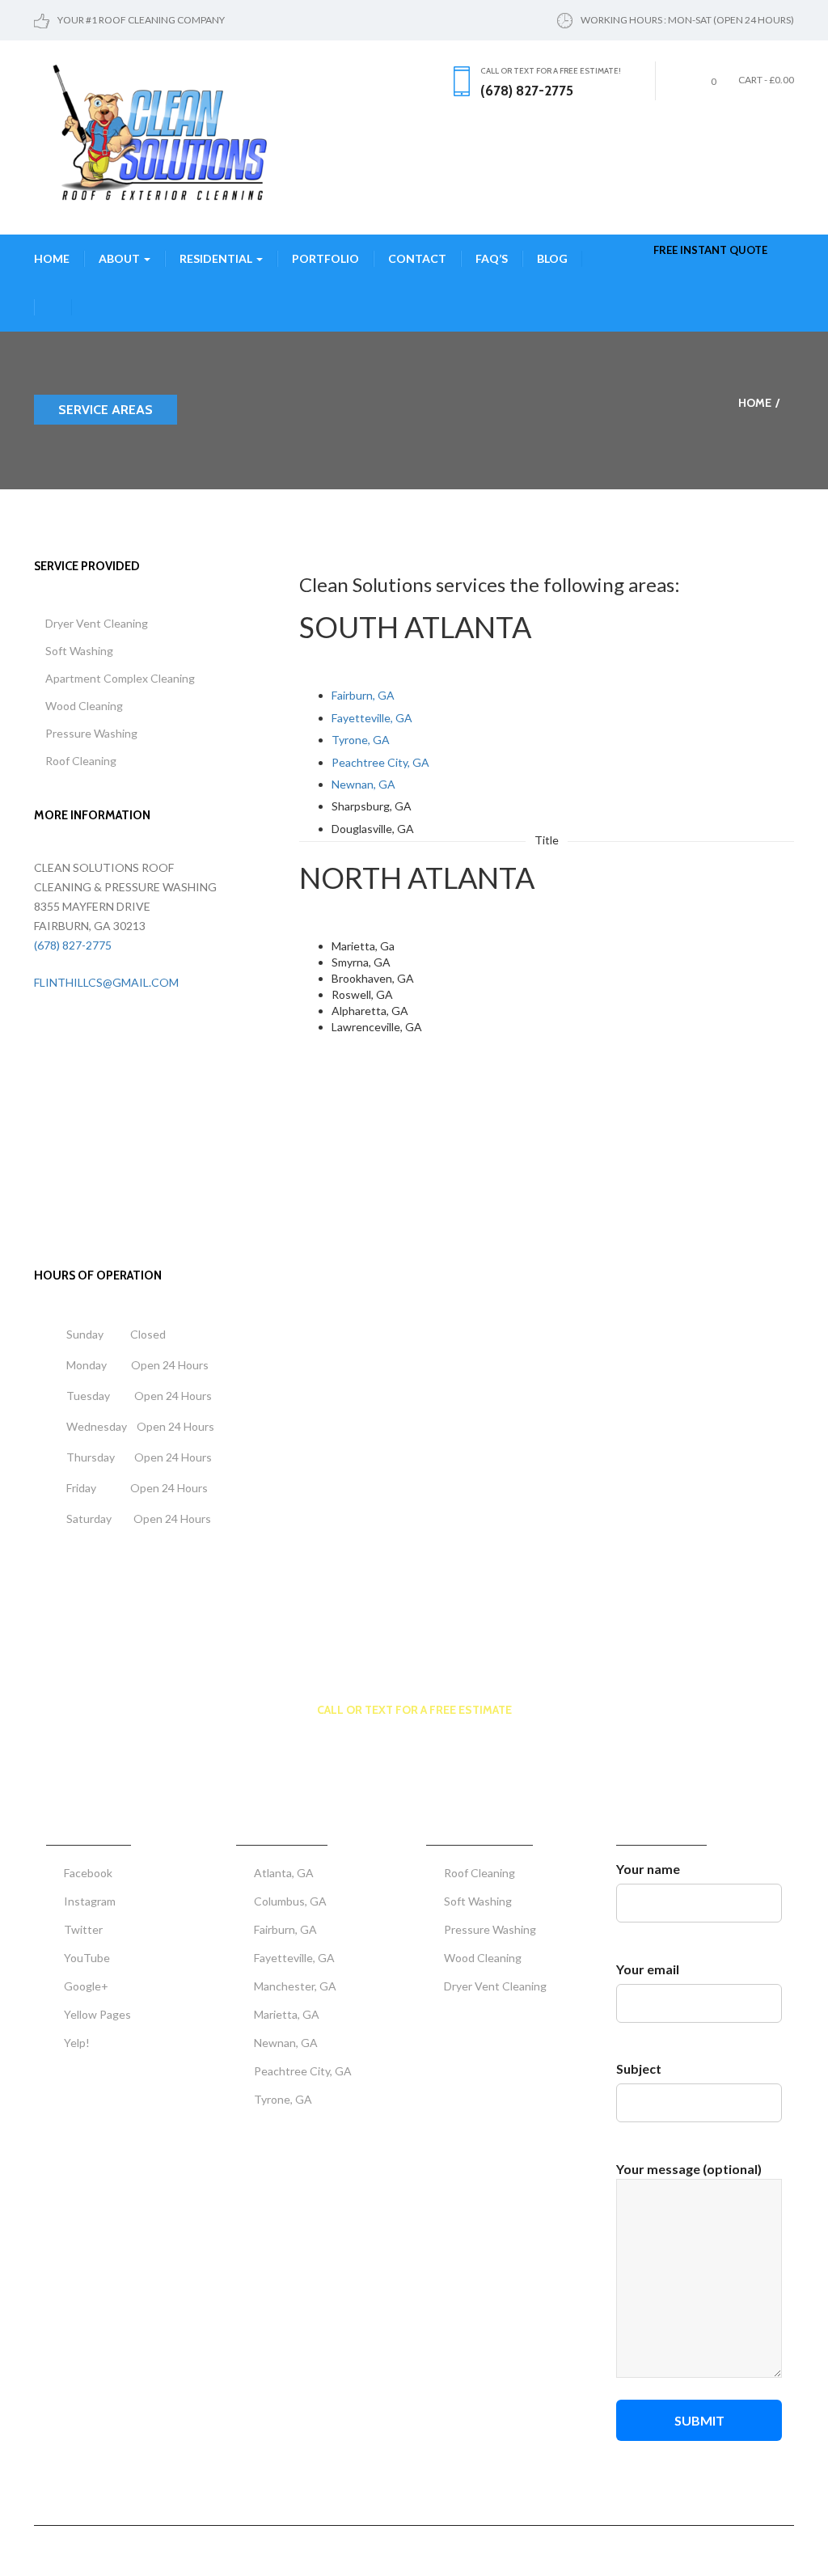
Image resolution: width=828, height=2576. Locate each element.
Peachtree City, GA (380, 762)
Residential (217, 258)
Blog (552, 258)
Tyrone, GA (361, 740)
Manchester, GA (295, 1986)
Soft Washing (79, 651)
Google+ (86, 1986)
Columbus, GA (290, 1901)
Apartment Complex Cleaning (120, 678)
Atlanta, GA (284, 1873)
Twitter (83, 1929)
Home (52, 258)
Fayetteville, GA (372, 718)
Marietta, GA (287, 2014)
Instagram (90, 1901)
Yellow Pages (97, 2014)
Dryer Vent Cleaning (97, 623)
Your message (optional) (689, 2169)
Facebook (88, 1873)
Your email (648, 1969)
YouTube (87, 1958)
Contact (417, 258)
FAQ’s (492, 258)
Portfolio (325, 258)
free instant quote (710, 250)
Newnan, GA (363, 784)
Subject (639, 2068)
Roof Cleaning (81, 761)
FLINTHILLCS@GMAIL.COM (106, 982)
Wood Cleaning (84, 706)
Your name (648, 1869)
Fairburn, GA (363, 695)
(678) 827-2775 (73, 945)
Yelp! (77, 2043)
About (120, 258)
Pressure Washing (91, 733)
